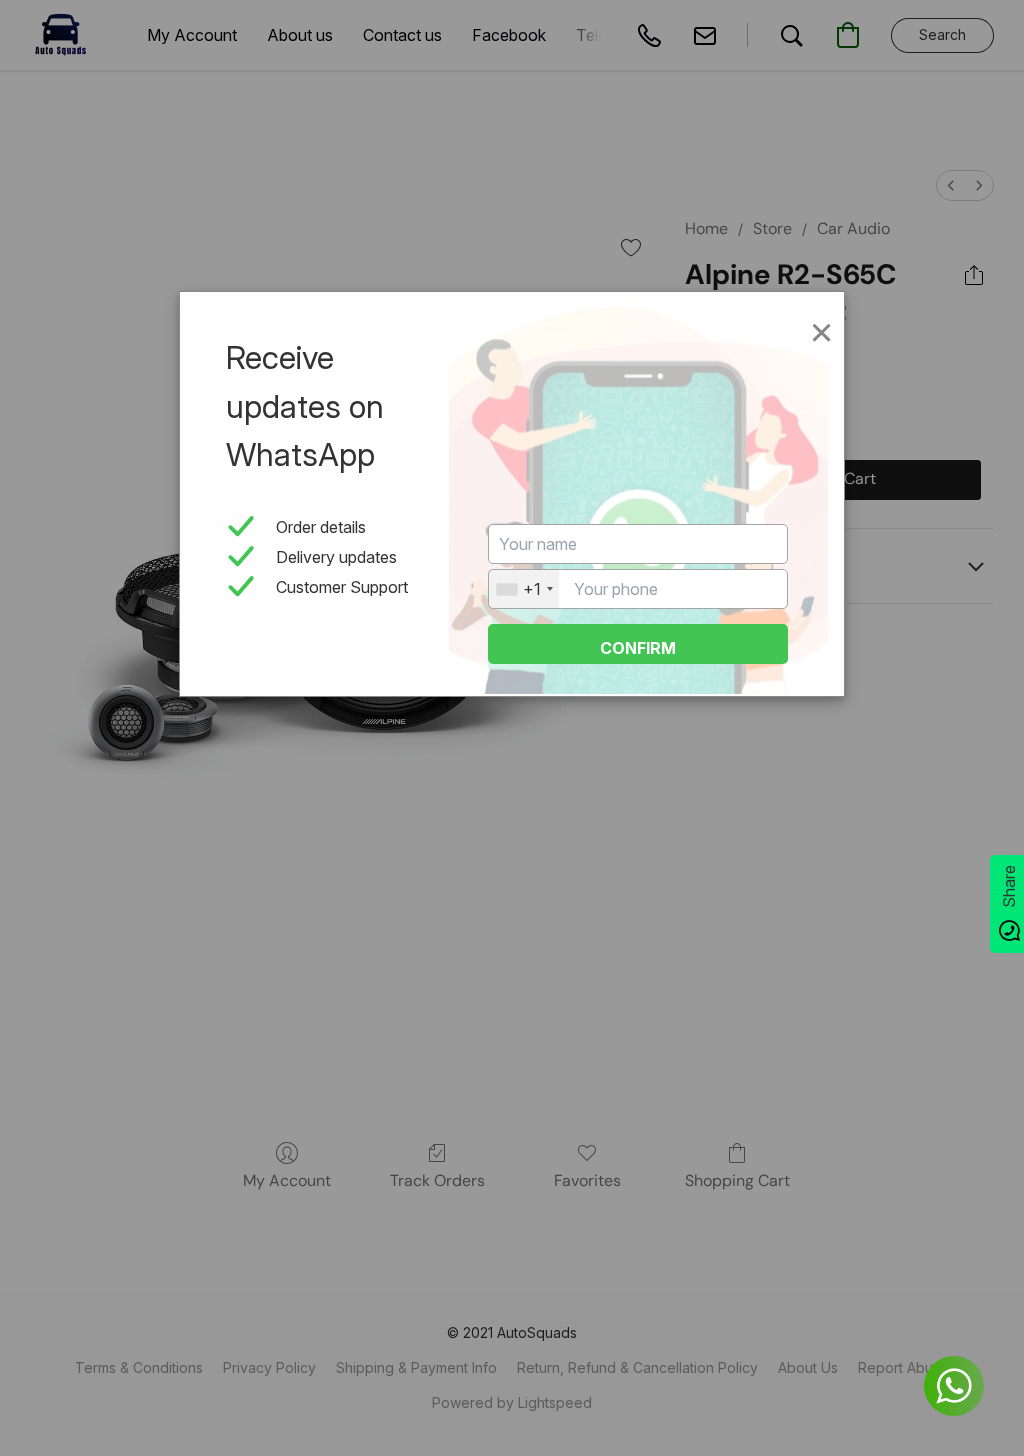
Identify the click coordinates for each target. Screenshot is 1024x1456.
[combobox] (524, 589)
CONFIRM (638, 648)
